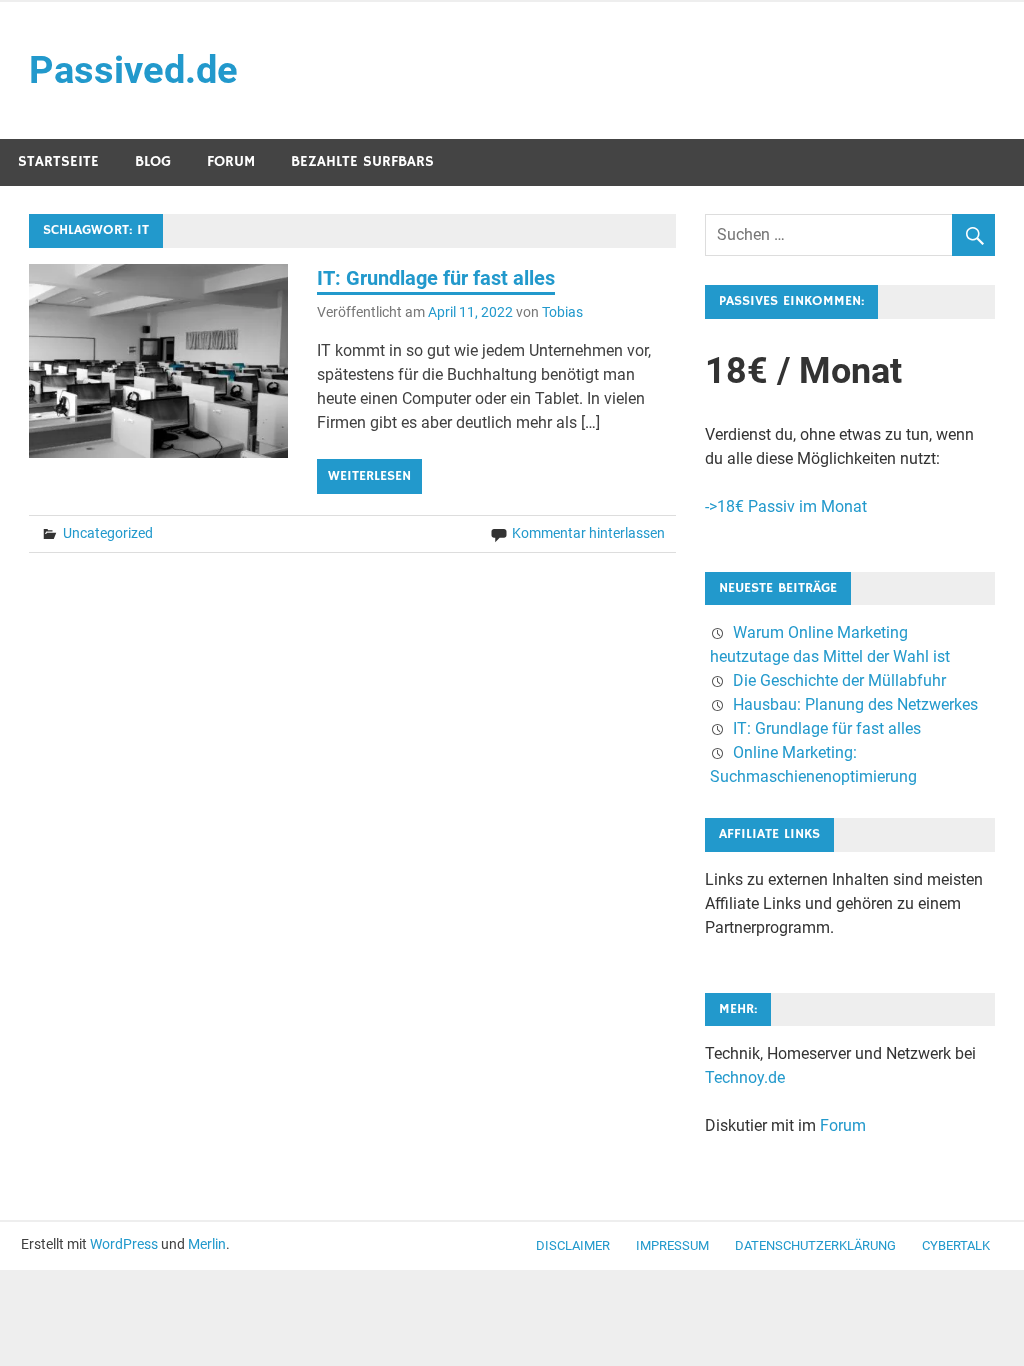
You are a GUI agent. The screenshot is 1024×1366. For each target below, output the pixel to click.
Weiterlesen (369, 476)
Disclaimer (573, 1245)
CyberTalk (956, 1245)
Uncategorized (108, 533)
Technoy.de (745, 1077)
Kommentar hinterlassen (588, 533)
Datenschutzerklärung (815, 1245)
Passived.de (133, 70)
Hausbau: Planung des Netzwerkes (855, 704)
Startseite (58, 161)
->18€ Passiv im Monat (786, 506)
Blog (153, 161)
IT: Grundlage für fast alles (436, 278)
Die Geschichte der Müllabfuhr (839, 680)
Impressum (672, 1245)
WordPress (124, 1244)
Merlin (207, 1244)
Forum (231, 161)
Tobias (562, 312)
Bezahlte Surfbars (362, 161)
